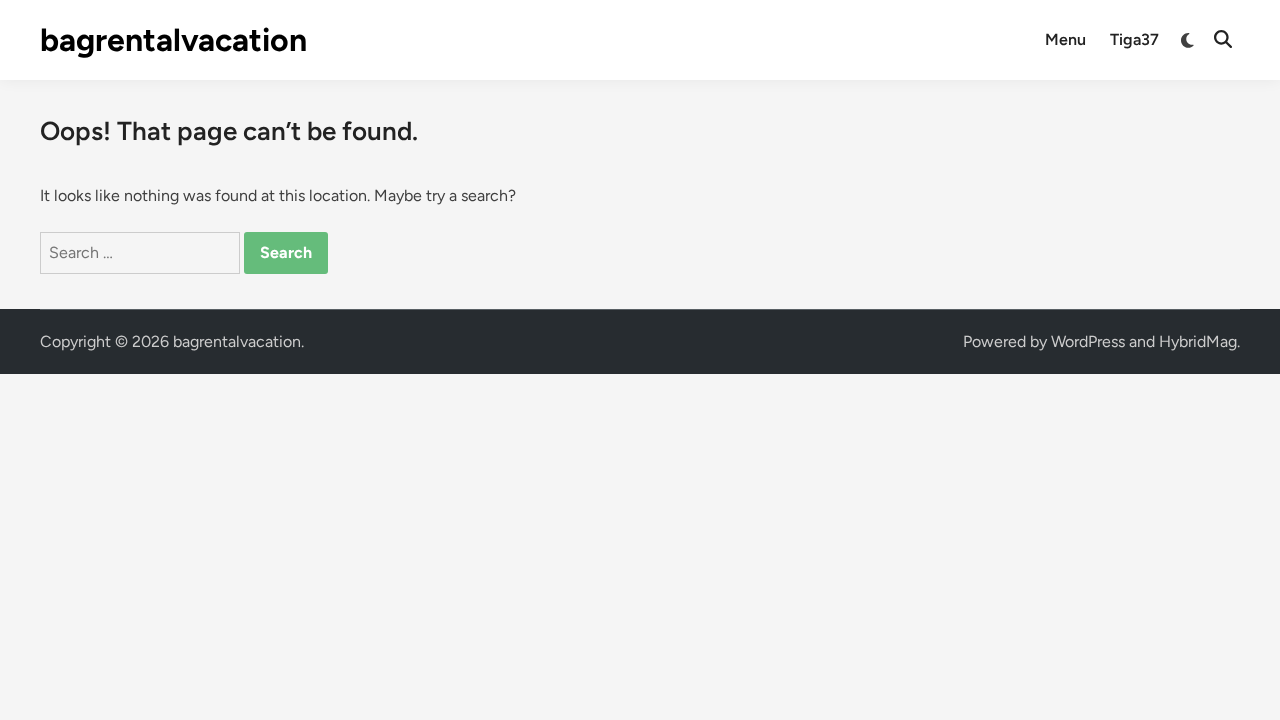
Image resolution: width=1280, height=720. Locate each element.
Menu (1065, 39)
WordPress (1088, 341)
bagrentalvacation (173, 40)
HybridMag (1198, 341)
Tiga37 (1134, 39)
